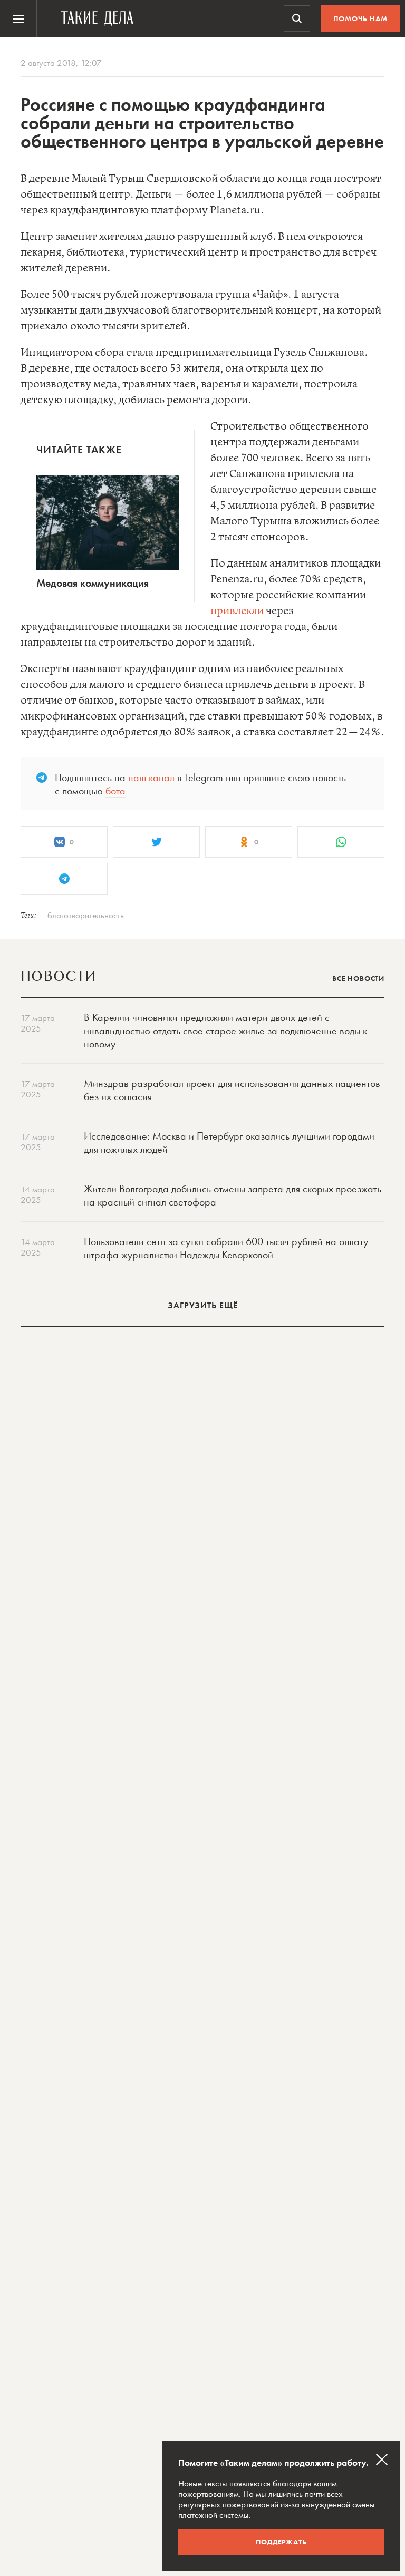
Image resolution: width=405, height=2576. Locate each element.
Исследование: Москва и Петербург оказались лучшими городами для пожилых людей (229, 1143)
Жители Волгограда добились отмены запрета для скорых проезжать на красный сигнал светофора (233, 1195)
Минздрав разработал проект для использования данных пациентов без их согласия (232, 1090)
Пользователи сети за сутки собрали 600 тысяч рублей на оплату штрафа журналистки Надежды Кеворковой (226, 1248)
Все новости (358, 978)
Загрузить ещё (203, 1305)
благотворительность (86, 915)
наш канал (151, 777)
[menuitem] (18, 18)
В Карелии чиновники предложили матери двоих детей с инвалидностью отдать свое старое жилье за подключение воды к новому (225, 1031)
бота (115, 791)
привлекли (237, 611)
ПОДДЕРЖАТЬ (281, 2542)
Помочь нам (360, 18)
